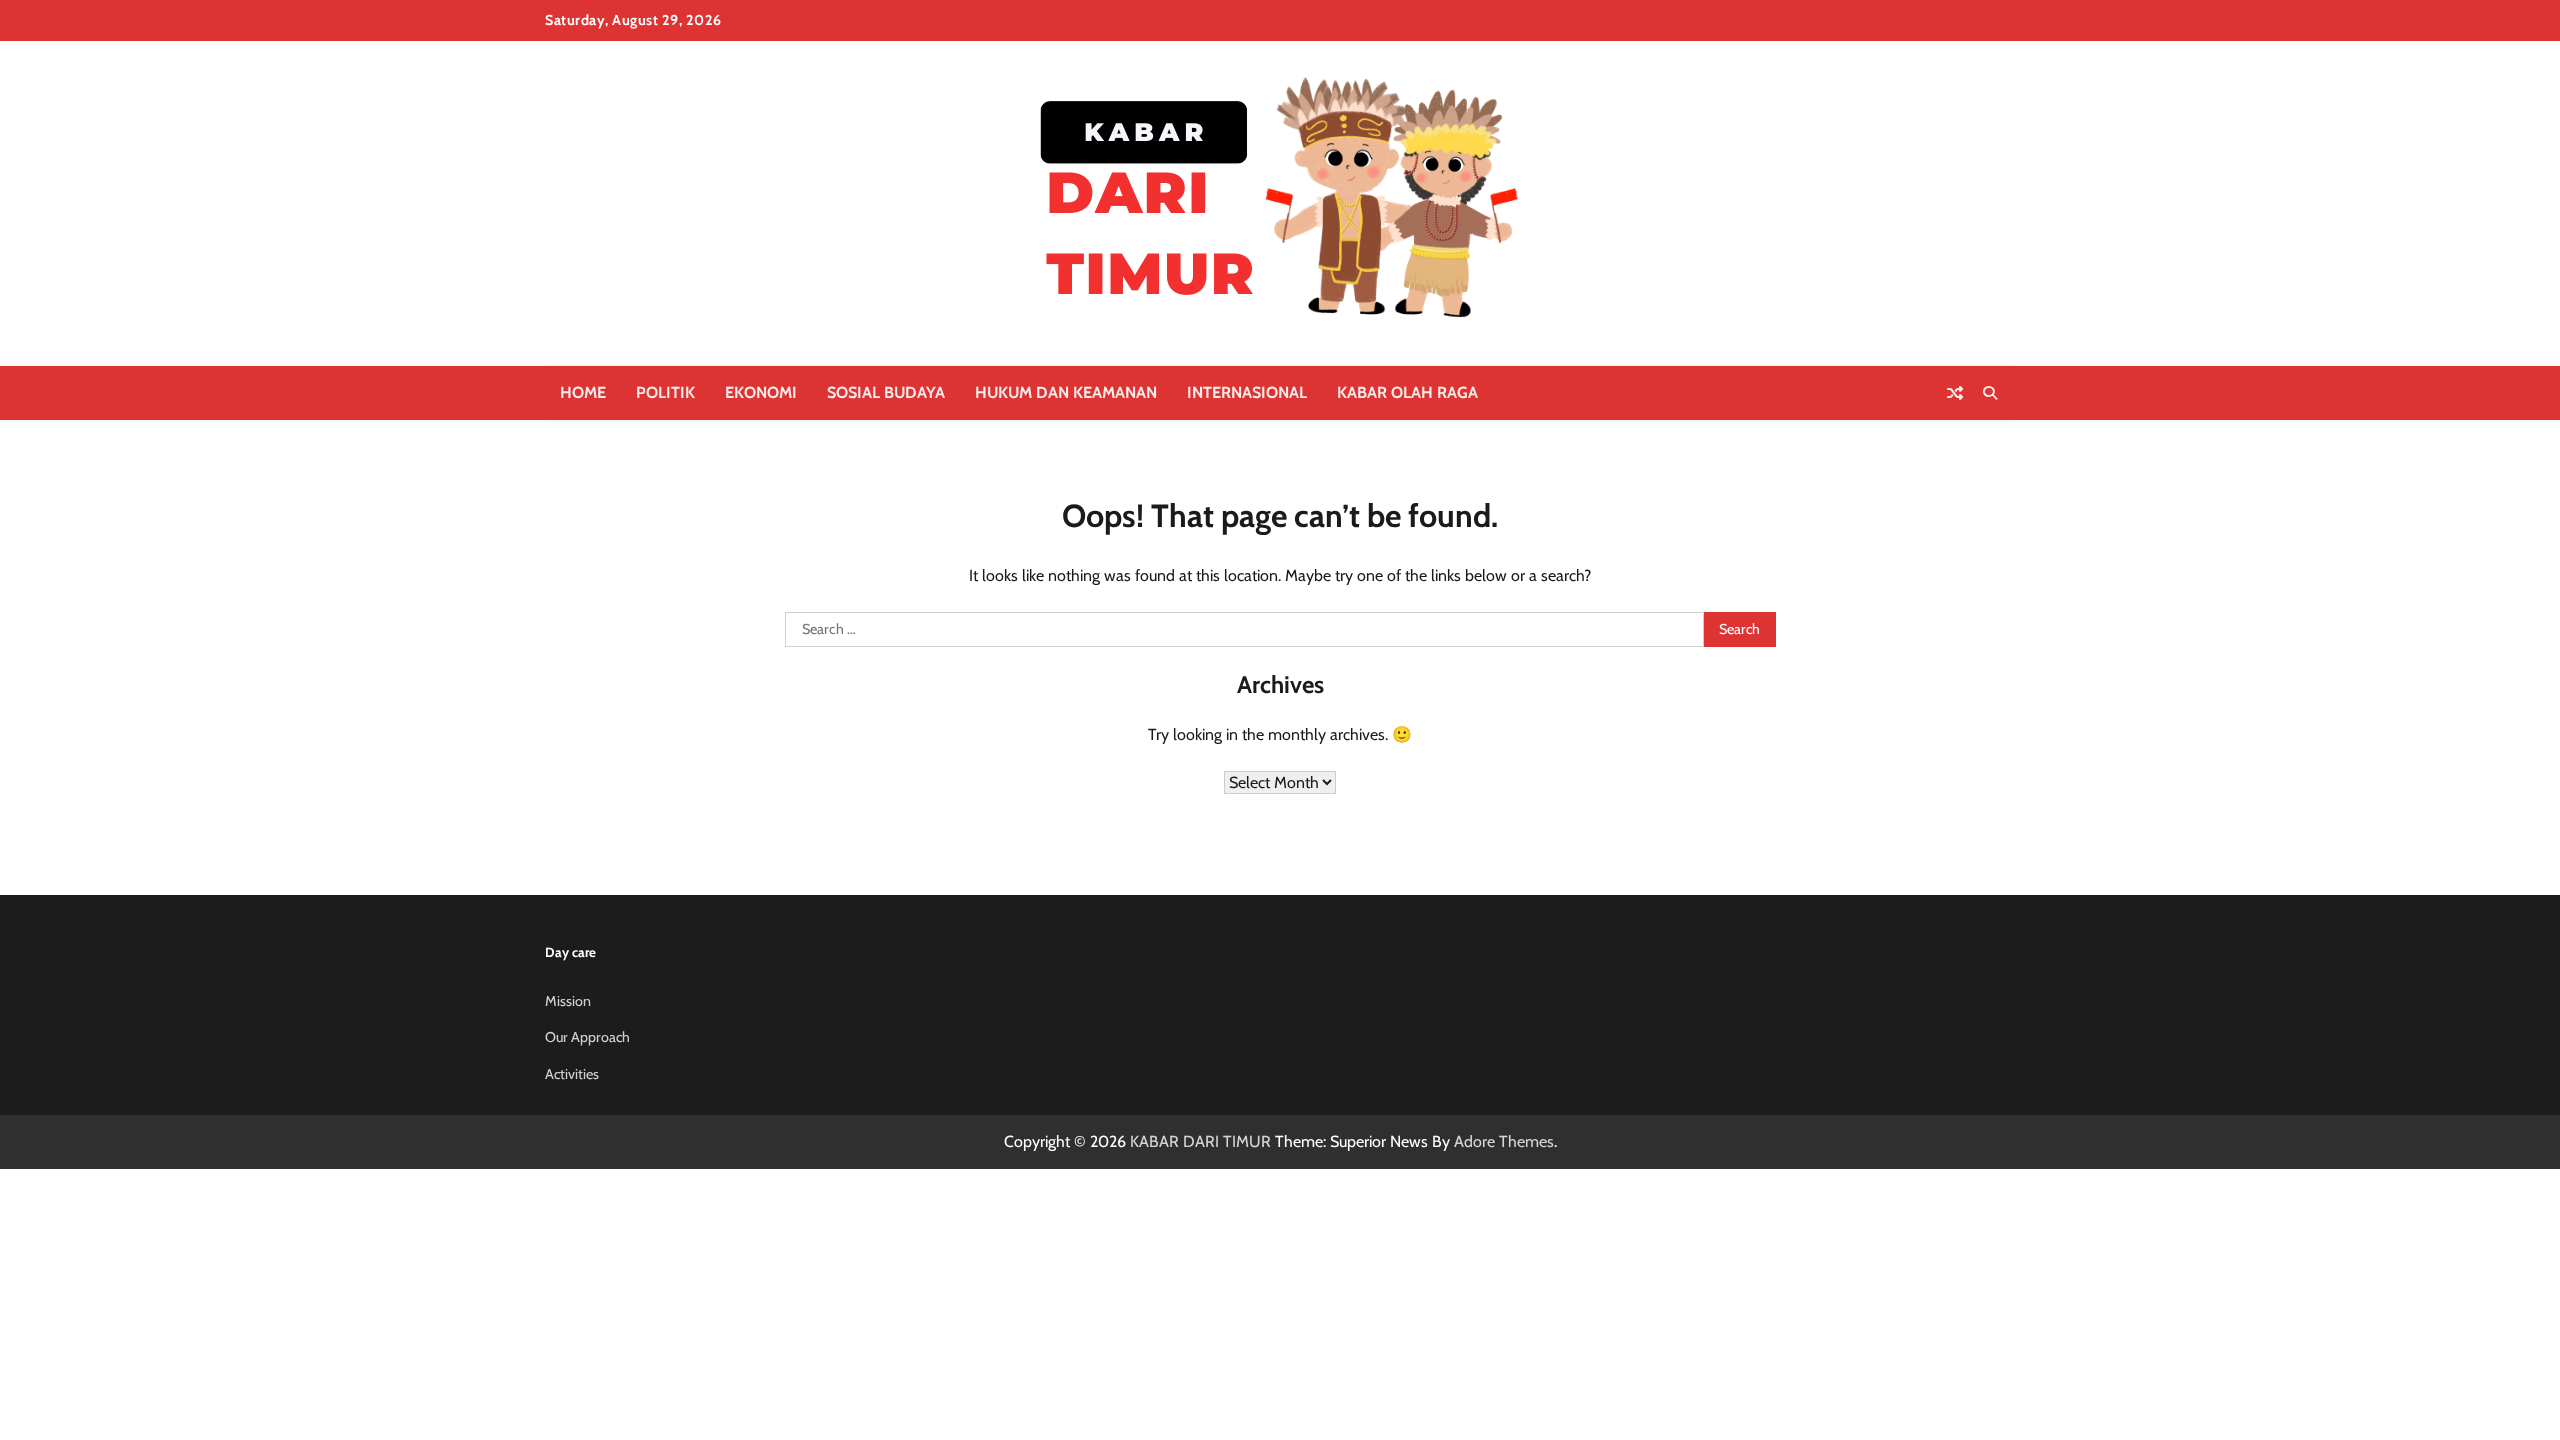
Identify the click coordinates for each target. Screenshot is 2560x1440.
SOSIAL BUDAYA (886, 392)
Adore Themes (1504, 1141)
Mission (568, 1001)
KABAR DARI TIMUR (1200, 1141)
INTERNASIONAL (1247, 392)
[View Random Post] (1955, 393)
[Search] (1990, 393)
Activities (572, 1074)
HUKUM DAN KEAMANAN (1066, 392)
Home (583, 392)
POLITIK (665, 392)
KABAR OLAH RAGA (1407, 392)
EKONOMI (761, 392)
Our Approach (587, 1037)
